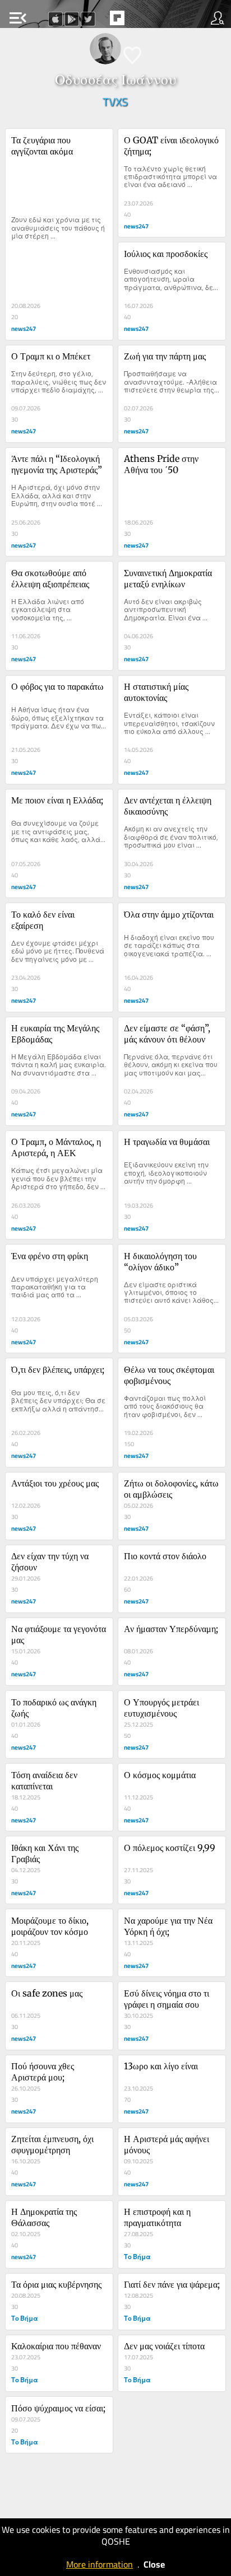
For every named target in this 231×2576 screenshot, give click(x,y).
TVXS (115, 102)
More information (100, 2564)
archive (141, 21)
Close (154, 2564)
